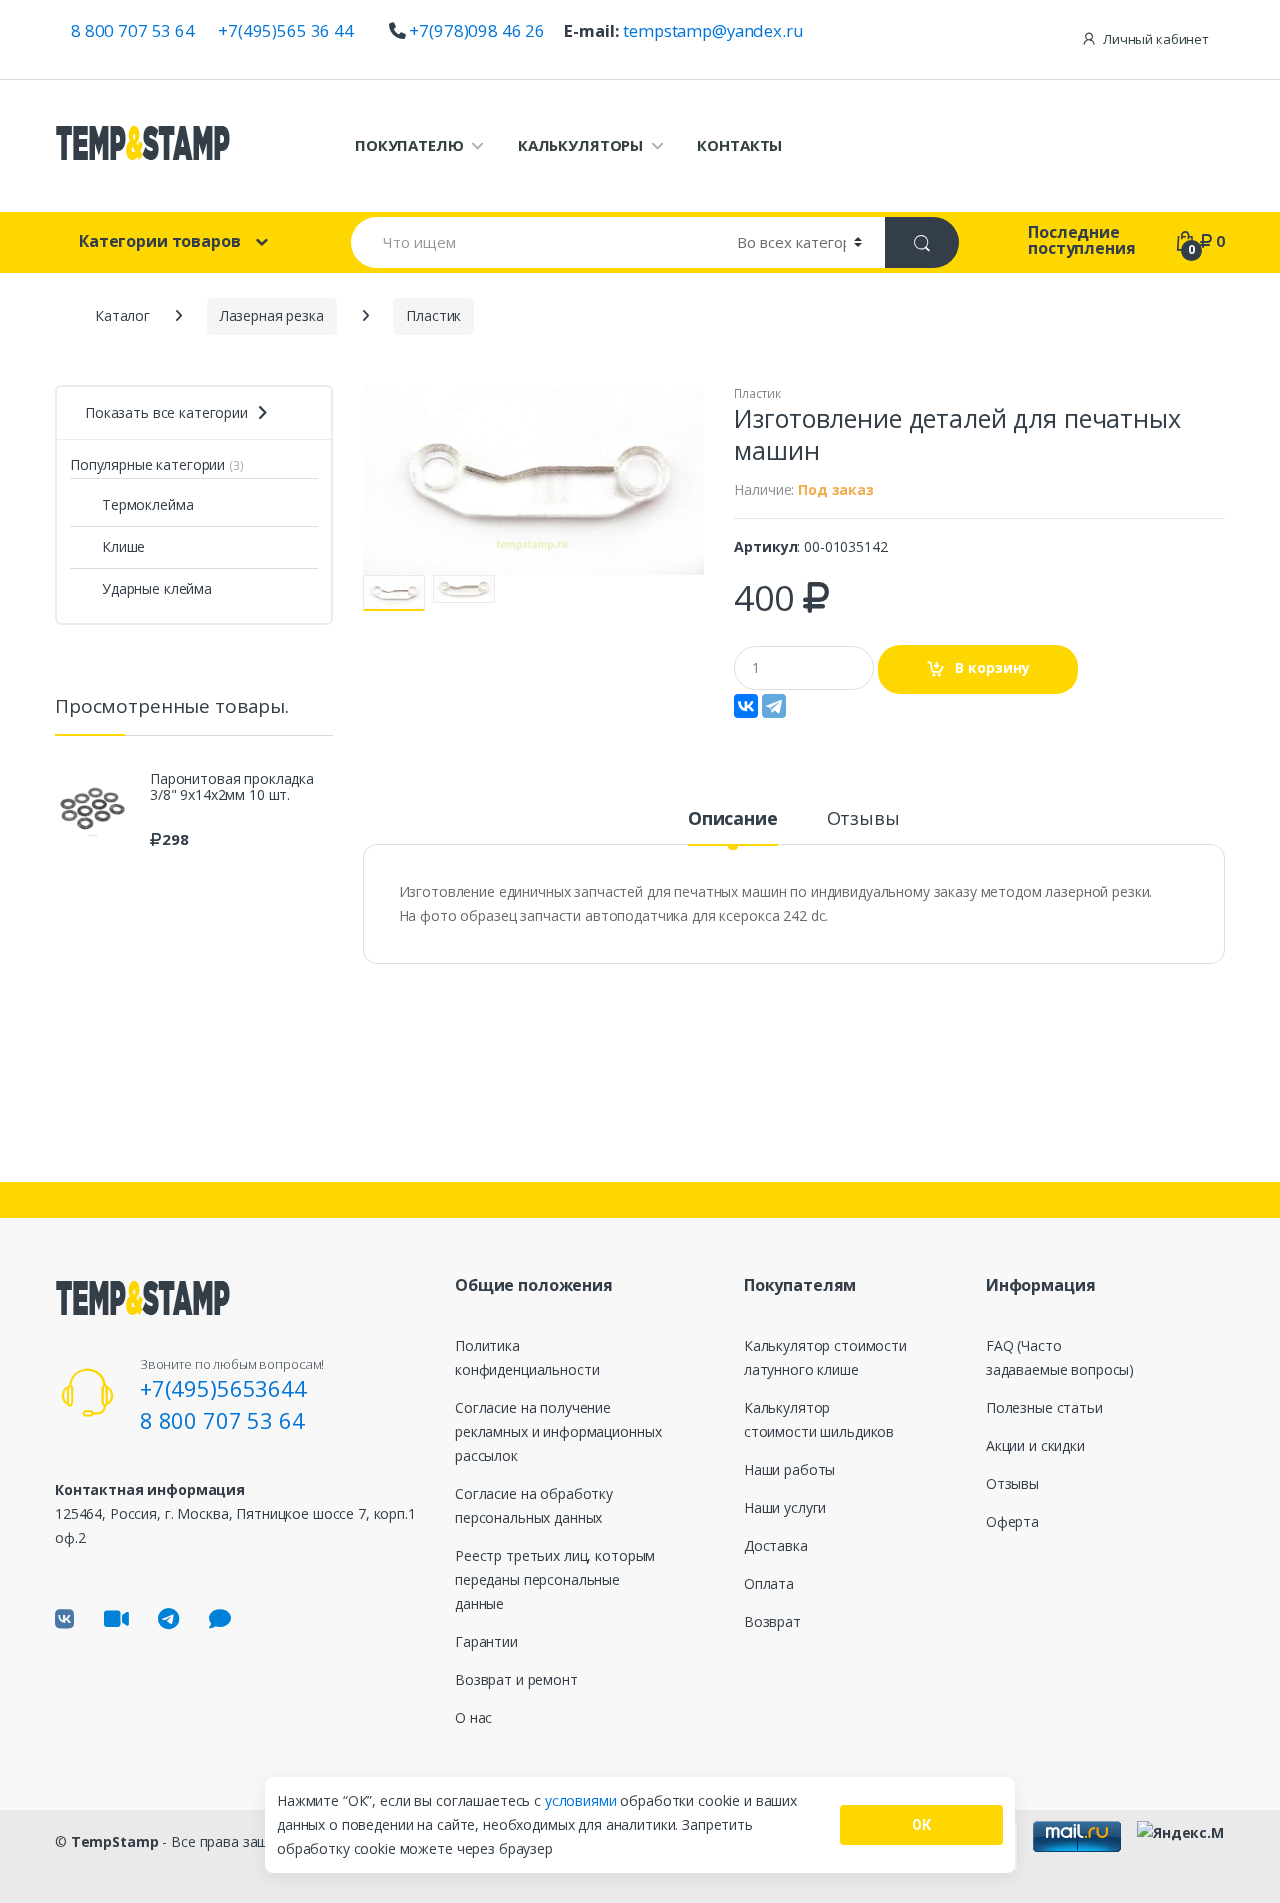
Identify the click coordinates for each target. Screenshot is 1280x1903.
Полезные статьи (1044, 1407)
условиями (583, 1800)
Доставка (776, 1545)
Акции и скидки (1035, 1445)
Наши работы (789, 1469)
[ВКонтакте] (746, 706)
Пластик (757, 393)
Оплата (769, 1583)
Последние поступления (1081, 240)
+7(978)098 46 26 (477, 30)
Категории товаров (160, 241)
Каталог (122, 315)
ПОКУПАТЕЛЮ (409, 145)
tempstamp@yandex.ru (713, 30)
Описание (733, 819)
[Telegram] (774, 706)
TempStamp (115, 1841)
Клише (123, 546)
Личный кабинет (1156, 39)
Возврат (772, 1621)
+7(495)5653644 (223, 1388)
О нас (473, 1717)
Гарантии (486, 1641)
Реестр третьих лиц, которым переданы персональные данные (555, 1579)
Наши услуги (785, 1507)
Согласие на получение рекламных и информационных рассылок (558, 1431)
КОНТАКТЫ (739, 145)
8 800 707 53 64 (133, 30)
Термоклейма (147, 504)
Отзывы (863, 819)
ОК (921, 1825)
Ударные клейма (157, 588)
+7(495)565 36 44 (286, 30)
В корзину (992, 667)
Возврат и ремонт (516, 1679)
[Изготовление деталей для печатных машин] (534, 480)
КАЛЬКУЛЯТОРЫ (580, 145)
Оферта (1012, 1521)
